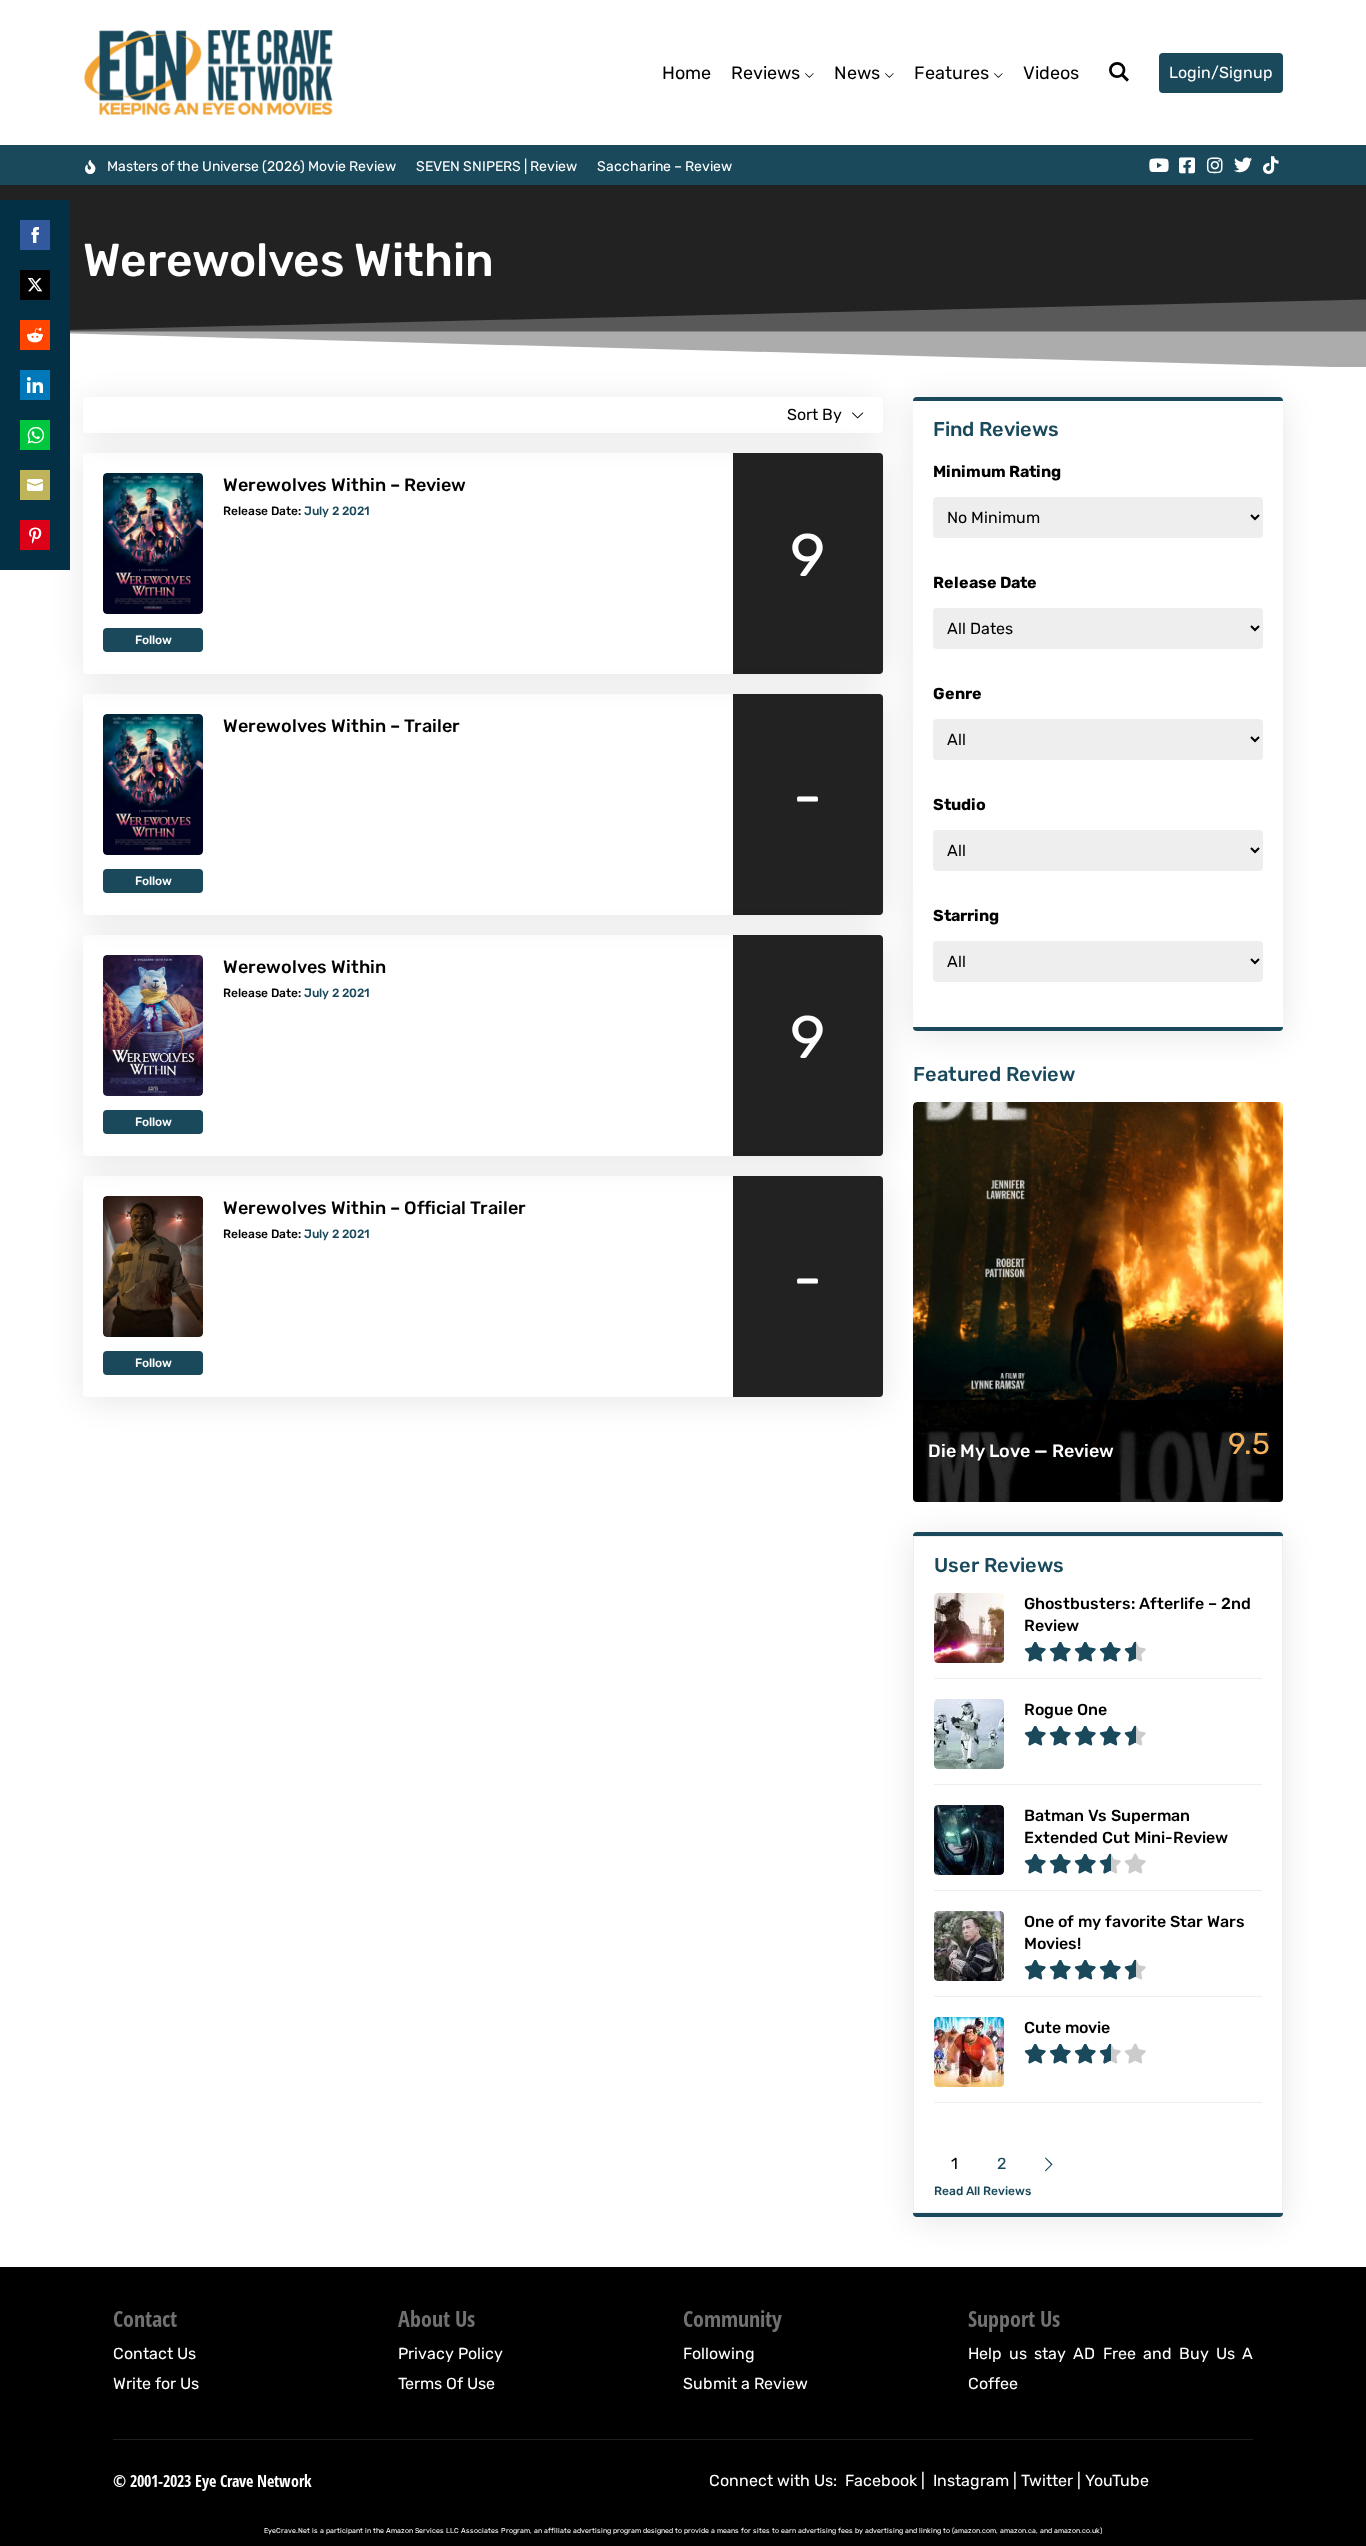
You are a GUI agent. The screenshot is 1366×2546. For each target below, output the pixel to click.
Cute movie (1067, 2027)
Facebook (881, 2480)
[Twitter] (1243, 165)
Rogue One (1065, 1709)
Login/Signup (1221, 72)
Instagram (971, 2480)
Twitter (1047, 2480)
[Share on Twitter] (35, 285)
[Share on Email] (35, 485)
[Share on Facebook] (35, 235)
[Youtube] (1159, 165)
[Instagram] (1215, 165)
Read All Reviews (982, 2191)
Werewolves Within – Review (344, 485)
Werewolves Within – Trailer (341, 726)
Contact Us (154, 2353)
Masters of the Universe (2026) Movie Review (251, 166)
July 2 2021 (337, 511)
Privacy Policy (450, 2353)
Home (686, 73)
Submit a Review (745, 2383)
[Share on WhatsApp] (35, 435)
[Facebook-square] (1187, 165)
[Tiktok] (1271, 165)
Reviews (765, 73)
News (857, 73)
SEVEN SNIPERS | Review (496, 166)
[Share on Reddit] (35, 335)
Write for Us (156, 2383)
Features (951, 73)
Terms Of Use (446, 2383)
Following (719, 2353)
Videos (1051, 73)
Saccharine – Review (664, 166)
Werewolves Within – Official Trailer (374, 1208)
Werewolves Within (304, 967)
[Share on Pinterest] (35, 535)
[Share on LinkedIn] (35, 385)
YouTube (1117, 2480)
